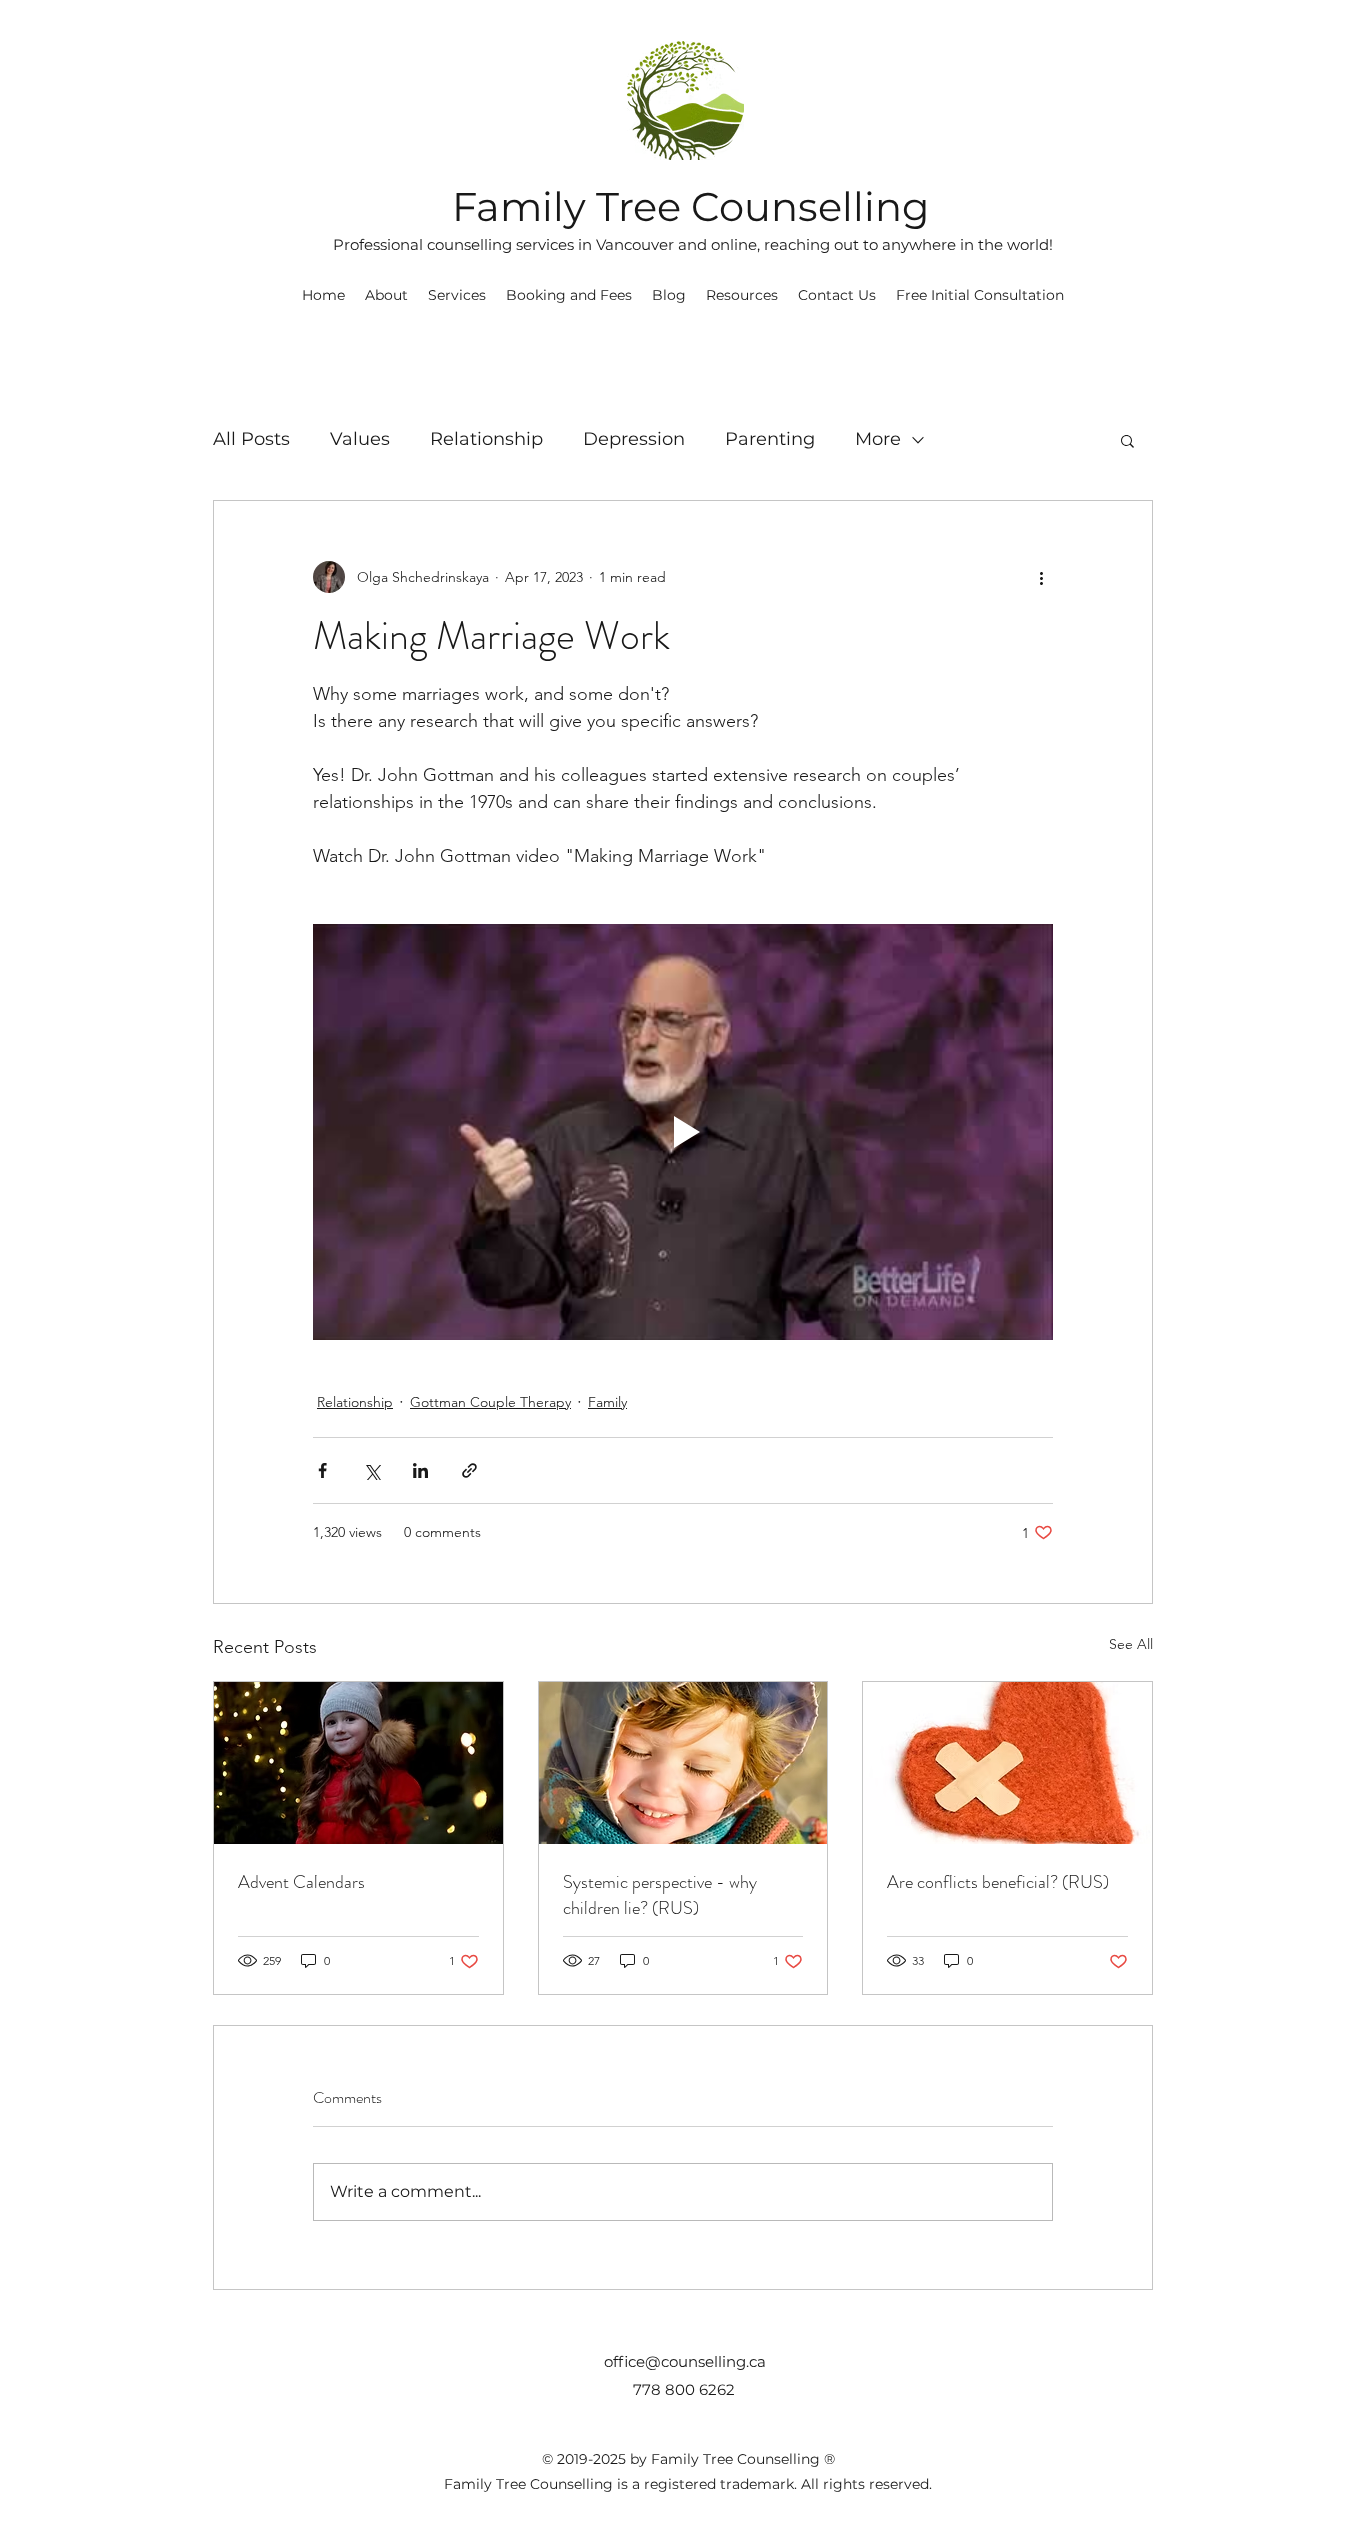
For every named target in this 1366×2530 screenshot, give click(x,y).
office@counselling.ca (685, 2361)
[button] (742, 295)
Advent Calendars (301, 1882)
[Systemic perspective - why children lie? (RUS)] (683, 1763)
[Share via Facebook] (322, 1470)
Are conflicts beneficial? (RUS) (998, 1882)
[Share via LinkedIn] (420, 1470)
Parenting (770, 439)
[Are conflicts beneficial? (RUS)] (1007, 1763)
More (878, 439)
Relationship (486, 439)
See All (1131, 1644)
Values (360, 439)
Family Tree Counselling (690, 206)
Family (607, 1402)
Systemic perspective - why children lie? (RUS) (660, 1895)
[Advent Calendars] (358, 1763)
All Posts (251, 439)
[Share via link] (469, 1470)
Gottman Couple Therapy (490, 1402)
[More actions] (1041, 577)
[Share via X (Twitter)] (371, 1470)
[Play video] (683, 1132)
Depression (634, 439)
